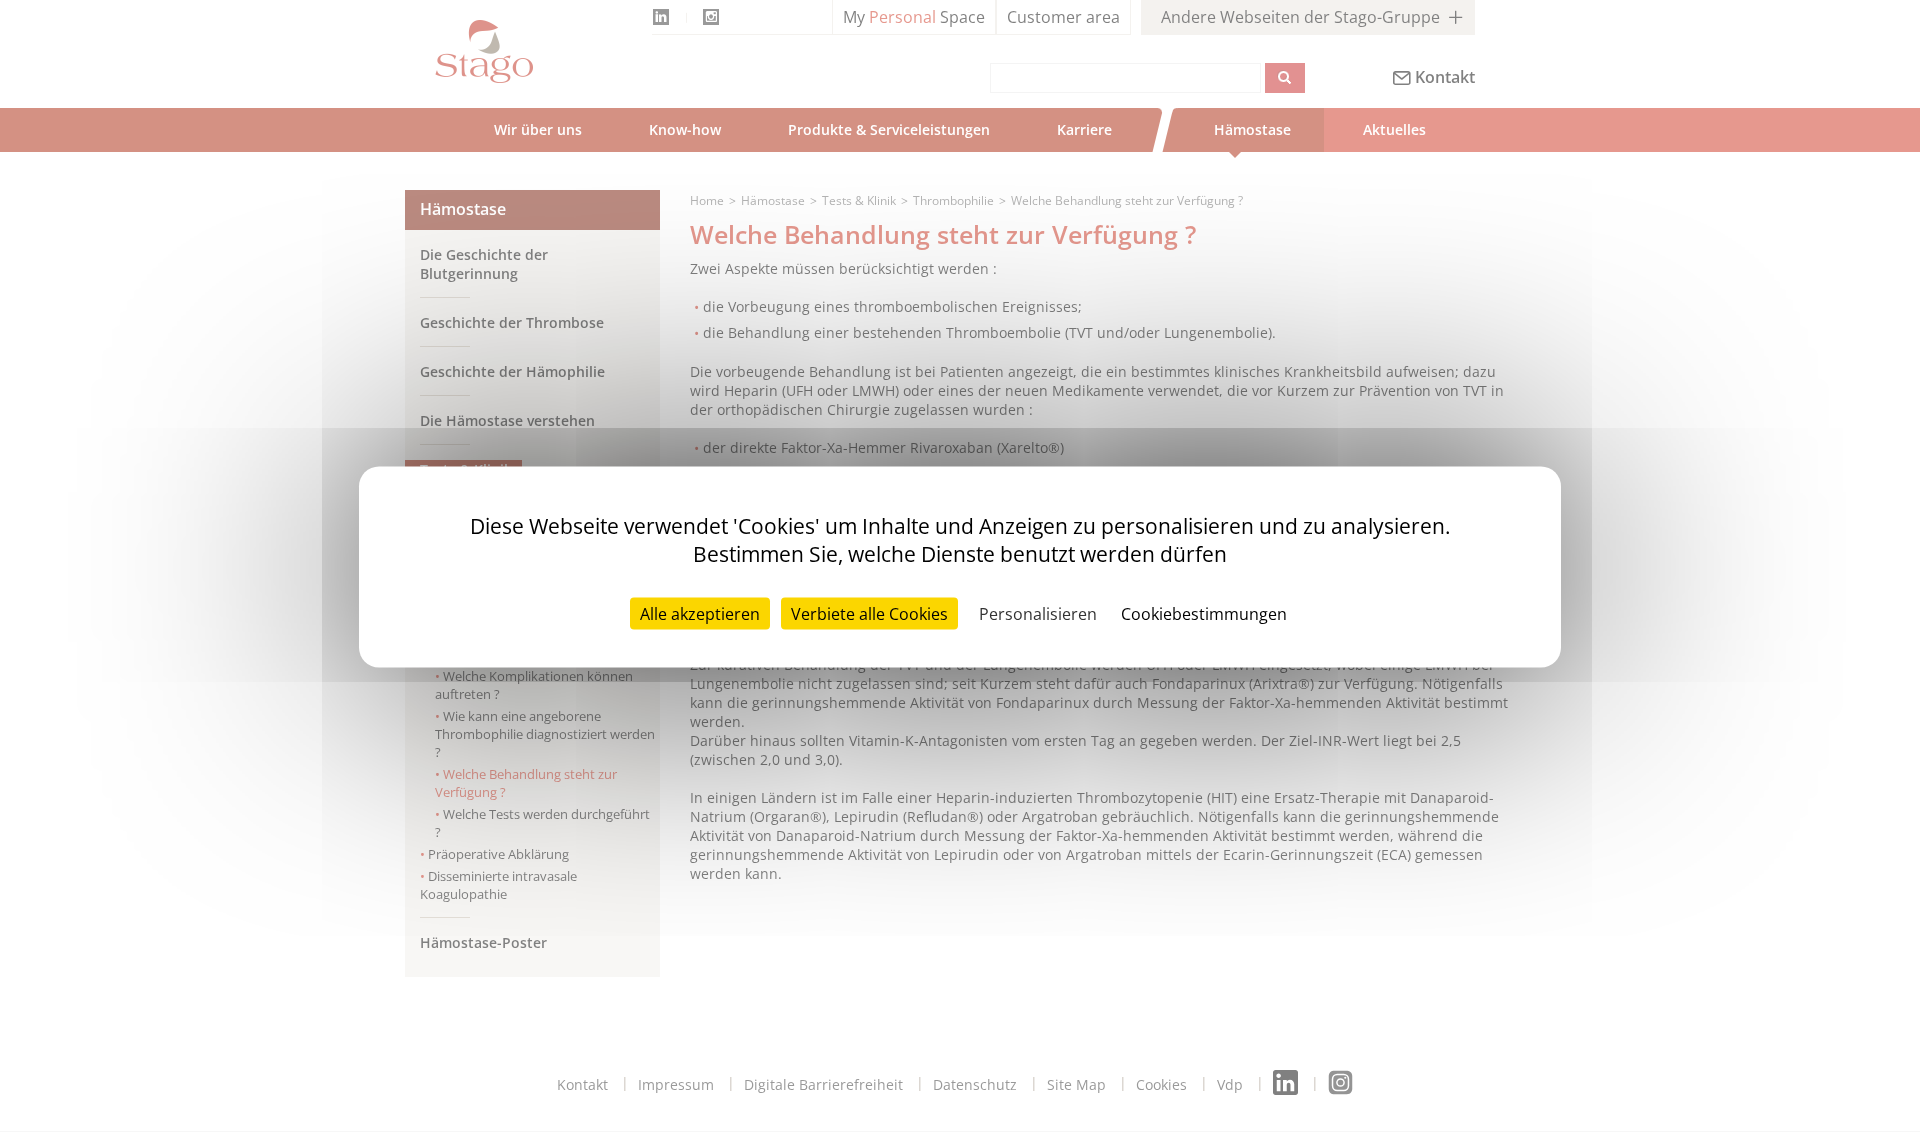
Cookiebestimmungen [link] (1204, 613)
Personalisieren (1038, 613)
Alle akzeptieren (700, 613)
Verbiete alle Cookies (869, 613)
